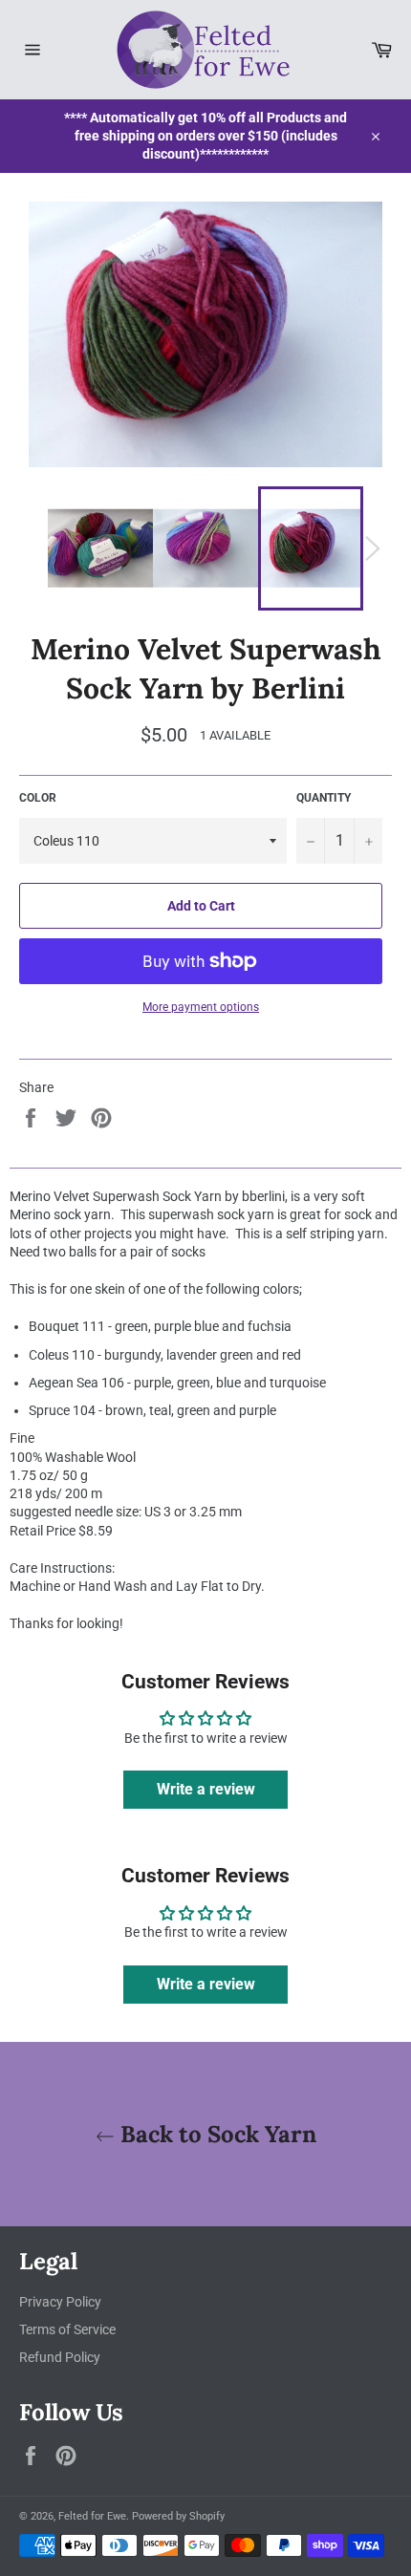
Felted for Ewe (92, 2516)
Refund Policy (60, 2357)
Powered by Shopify (178, 2516)
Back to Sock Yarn (216, 2134)
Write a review (206, 1789)
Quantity (324, 798)
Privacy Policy (60, 2302)
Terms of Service (67, 2329)
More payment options (201, 1007)
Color (38, 798)
